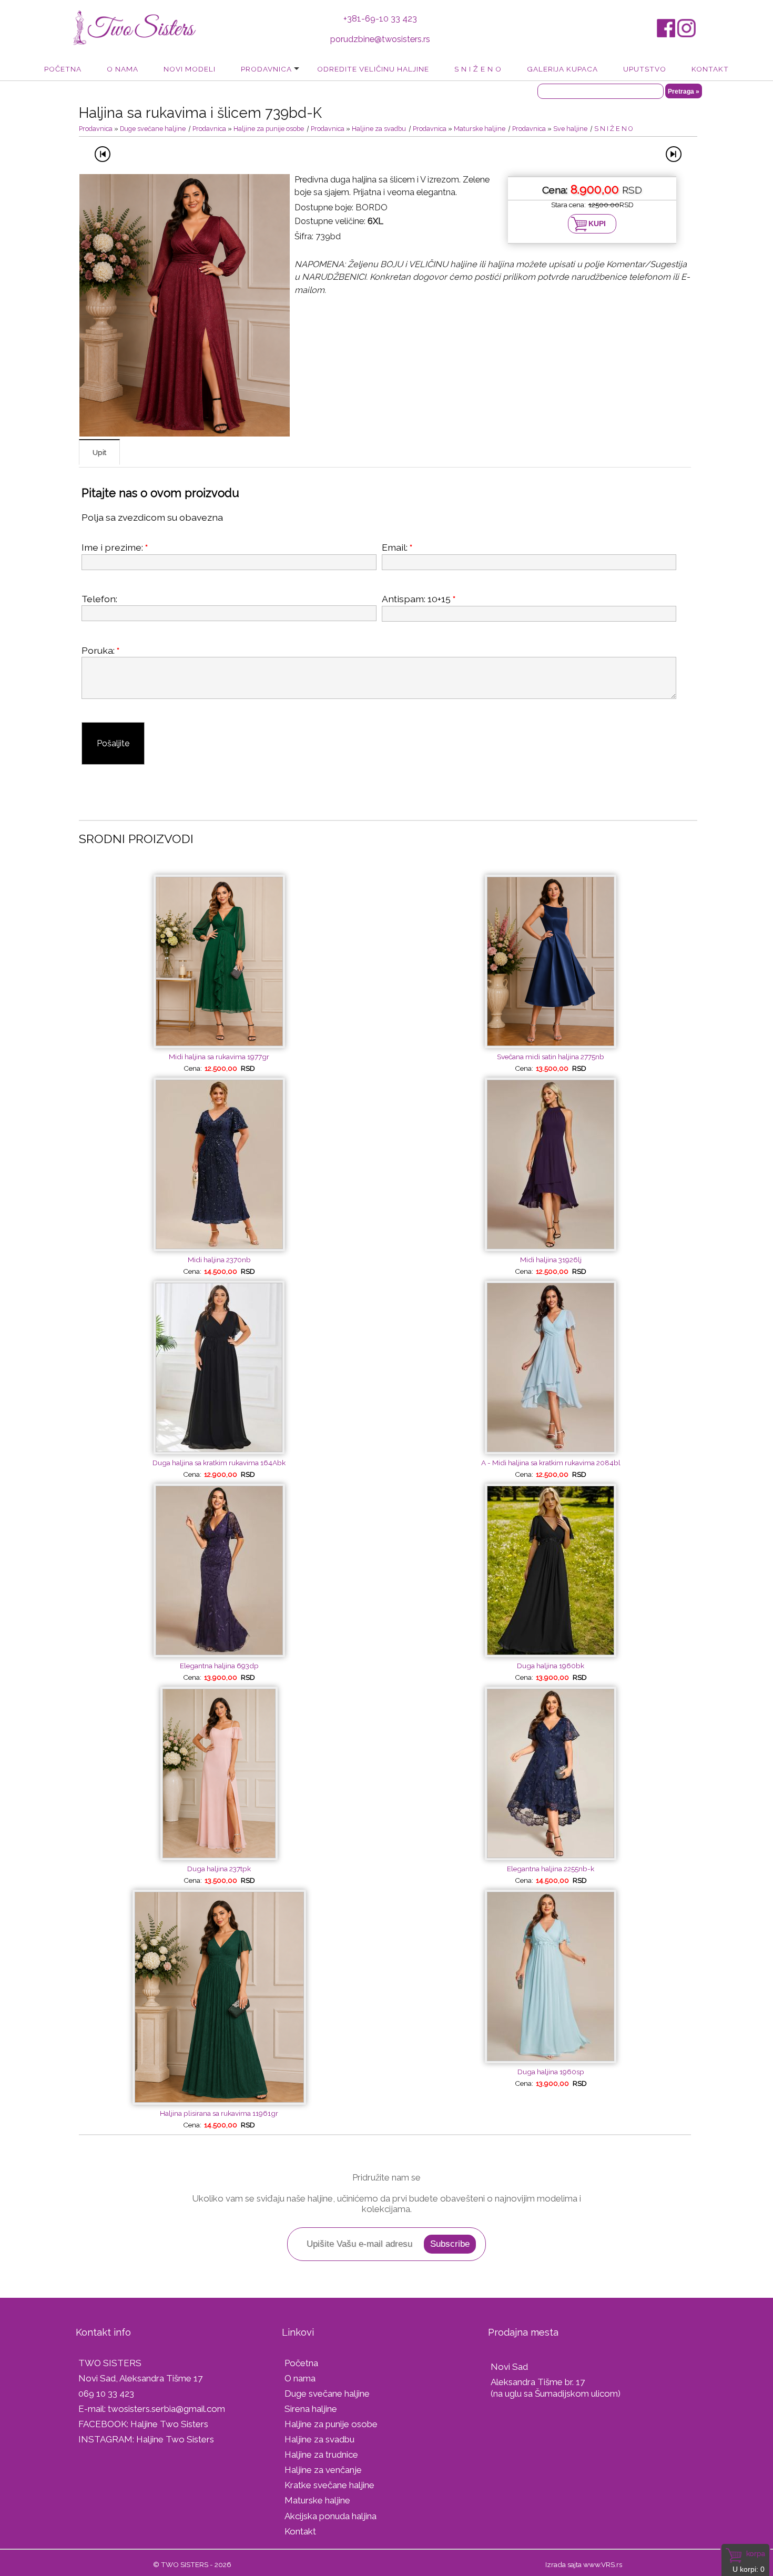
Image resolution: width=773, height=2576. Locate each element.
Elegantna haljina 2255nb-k (551, 1869)
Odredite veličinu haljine (373, 69)
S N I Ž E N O (478, 69)
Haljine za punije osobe (269, 129)
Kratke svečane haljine (329, 2485)
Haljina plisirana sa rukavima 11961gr (219, 2113)
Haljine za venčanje (323, 2470)
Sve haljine (570, 129)
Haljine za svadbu (379, 129)
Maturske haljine (480, 129)
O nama (123, 69)
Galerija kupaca (562, 69)
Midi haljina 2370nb (219, 1260)
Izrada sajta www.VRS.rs (584, 2564)
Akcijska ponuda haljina (330, 2516)
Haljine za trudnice (321, 2455)
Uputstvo (645, 69)
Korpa (756, 2553)
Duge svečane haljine (153, 129)
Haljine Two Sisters (169, 2424)
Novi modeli (190, 69)
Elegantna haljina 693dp (219, 1666)
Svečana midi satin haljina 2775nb (551, 1057)
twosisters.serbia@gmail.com (166, 2409)
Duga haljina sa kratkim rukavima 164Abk (219, 1463)
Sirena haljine (311, 2409)
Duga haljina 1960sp (551, 2072)
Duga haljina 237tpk (219, 1869)
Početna (63, 69)
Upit (99, 452)
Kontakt (710, 69)
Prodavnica (266, 69)
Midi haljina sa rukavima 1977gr (219, 1057)
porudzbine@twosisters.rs (380, 39)
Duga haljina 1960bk (551, 1666)
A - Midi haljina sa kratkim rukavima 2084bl (551, 1463)
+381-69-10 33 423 (380, 19)
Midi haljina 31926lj (551, 1260)
